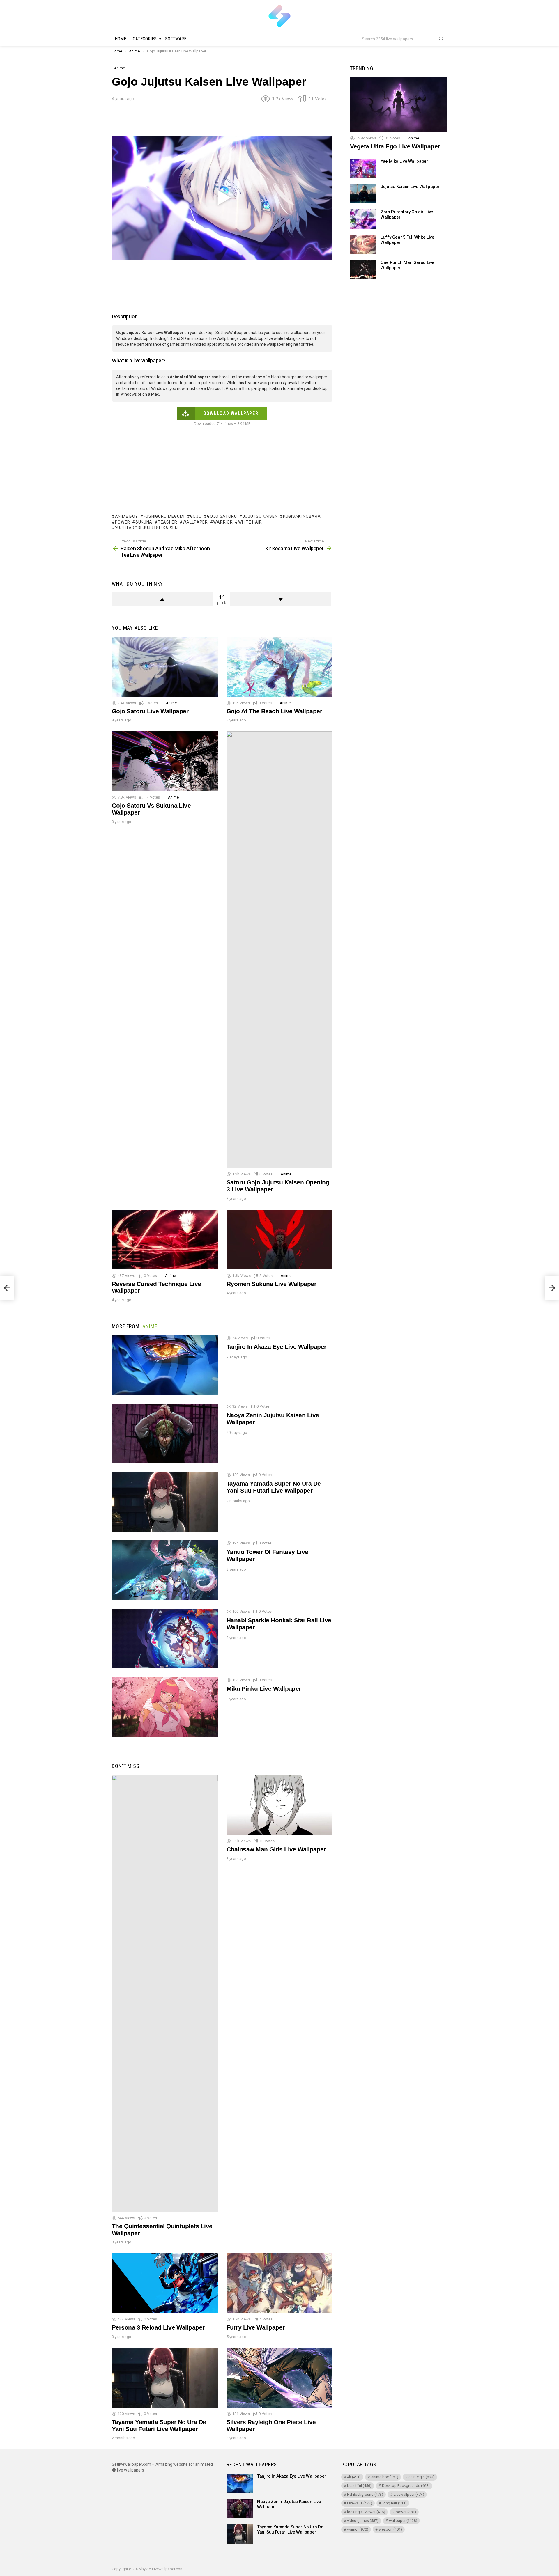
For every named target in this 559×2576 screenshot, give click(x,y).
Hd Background (365, 2494)
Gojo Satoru (222, 516)
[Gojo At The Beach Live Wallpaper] (279, 667)
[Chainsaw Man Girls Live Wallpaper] (279, 1805)
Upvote (162, 599)
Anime (171, 703)
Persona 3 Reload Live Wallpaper (158, 2327)
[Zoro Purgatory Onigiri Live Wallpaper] (363, 219)
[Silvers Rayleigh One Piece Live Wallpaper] (279, 2378)
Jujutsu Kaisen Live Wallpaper (410, 187)
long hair (395, 2503)
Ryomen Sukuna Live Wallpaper (271, 1284)
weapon (390, 2529)
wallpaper (195, 522)
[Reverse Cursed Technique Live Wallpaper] (165, 1240)
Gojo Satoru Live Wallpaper (150, 711)
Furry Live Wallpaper (256, 2327)
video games (363, 2521)
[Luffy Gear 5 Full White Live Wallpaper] (363, 244)
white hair (250, 522)
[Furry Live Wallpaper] (279, 2283)
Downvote (281, 599)
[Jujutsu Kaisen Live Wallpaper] (363, 194)
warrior (223, 522)
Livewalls (360, 2503)
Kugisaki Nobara (302, 516)
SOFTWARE (176, 39)
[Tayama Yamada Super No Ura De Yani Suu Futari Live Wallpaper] (165, 1502)
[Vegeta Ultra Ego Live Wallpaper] (399, 105)
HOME (120, 39)
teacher (168, 522)
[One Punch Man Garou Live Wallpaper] (363, 270)
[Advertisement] (222, 121)
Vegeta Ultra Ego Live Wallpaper (395, 147)
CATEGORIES (145, 39)
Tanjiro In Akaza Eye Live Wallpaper (276, 1347)
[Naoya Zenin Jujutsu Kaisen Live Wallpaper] (165, 1433)
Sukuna (144, 522)
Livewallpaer (409, 2494)
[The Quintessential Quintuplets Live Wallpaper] (165, 1993)
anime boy (127, 516)
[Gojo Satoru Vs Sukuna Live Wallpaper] (165, 761)
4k (354, 2477)
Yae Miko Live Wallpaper (404, 161)
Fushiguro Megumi (164, 516)
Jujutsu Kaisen (260, 516)
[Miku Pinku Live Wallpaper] (165, 1707)
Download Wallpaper (231, 413)
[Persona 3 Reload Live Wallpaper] (165, 2283)
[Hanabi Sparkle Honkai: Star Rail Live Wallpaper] (165, 1639)
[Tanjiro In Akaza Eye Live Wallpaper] (165, 1365)
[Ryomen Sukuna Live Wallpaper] (279, 1240)
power (122, 522)
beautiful (359, 2486)
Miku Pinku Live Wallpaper (264, 1689)
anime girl (421, 2477)
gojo (196, 516)
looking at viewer (366, 2512)
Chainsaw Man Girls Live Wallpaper (276, 1849)
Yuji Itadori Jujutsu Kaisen (146, 528)
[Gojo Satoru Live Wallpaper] (165, 667)
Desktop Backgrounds (406, 2486)
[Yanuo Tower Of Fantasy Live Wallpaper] (165, 1570)
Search (441, 40)
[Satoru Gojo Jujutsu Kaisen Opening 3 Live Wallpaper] (279, 950)
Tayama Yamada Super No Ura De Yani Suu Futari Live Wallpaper (274, 1487)
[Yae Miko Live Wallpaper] (363, 168)
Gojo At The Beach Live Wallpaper (274, 711)
